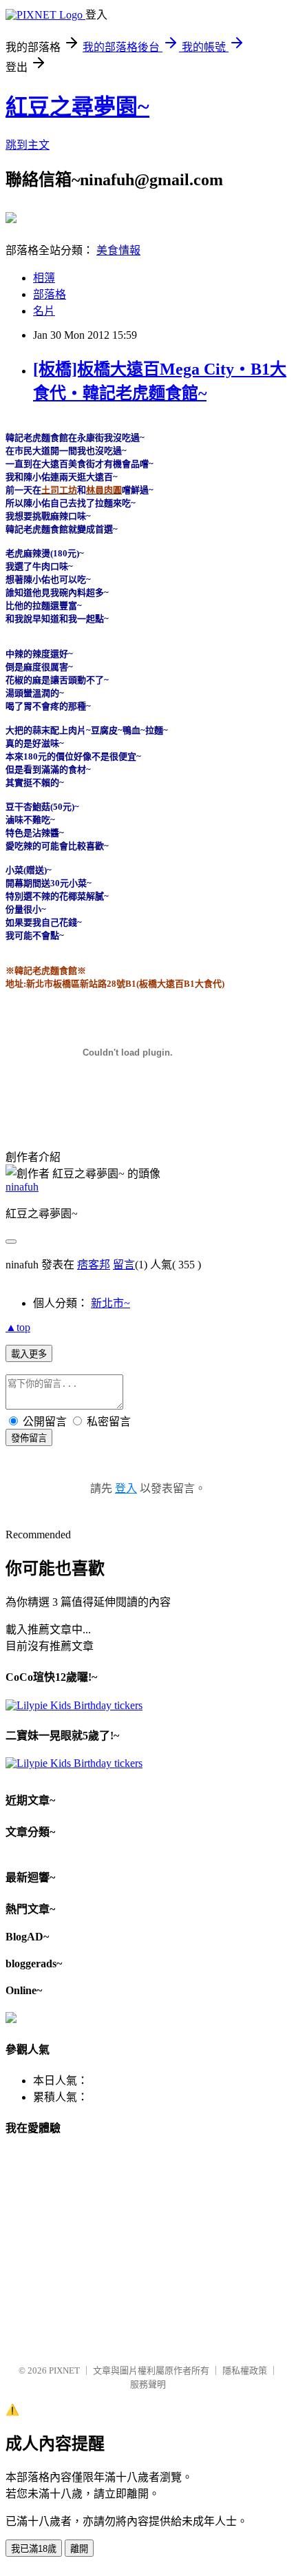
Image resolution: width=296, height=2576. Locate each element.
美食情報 (118, 250)
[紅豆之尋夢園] (11, 218)
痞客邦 (94, 1265)
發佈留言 (29, 1438)
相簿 (44, 278)
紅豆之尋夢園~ (77, 107)
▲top (18, 1327)
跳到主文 (28, 145)
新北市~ (110, 1303)
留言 (124, 1265)
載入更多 (29, 1354)
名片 (44, 311)
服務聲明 (148, 2384)
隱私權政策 (245, 2370)
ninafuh (22, 1187)
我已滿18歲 (34, 2549)
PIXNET (64, 2370)
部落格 (50, 294)
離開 (79, 2549)
